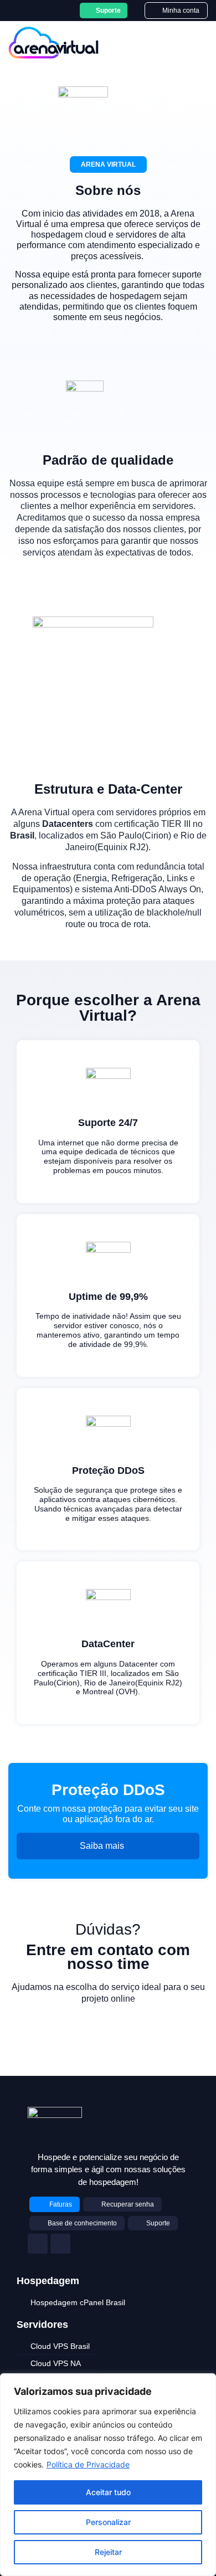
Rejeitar (108, 2552)
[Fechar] (204, 2383)
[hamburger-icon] (193, 43)
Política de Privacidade (88, 2464)
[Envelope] (60, 2244)
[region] (108, 2475)
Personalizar (108, 2522)
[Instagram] (38, 2244)
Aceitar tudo (108, 2492)
